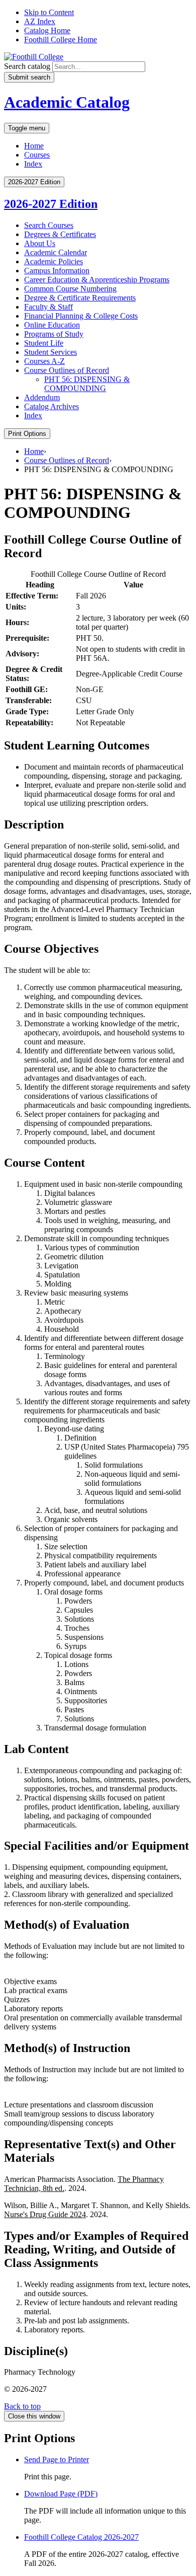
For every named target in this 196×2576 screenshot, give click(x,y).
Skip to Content (49, 12)
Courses (37, 155)
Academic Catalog (67, 102)
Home (34, 146)
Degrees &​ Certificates (60, 234)
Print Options (27, 434)
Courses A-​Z (44, 361)
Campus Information (57, 271)
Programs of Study (54, 334)
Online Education (52, 325)
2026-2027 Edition (51, 204)
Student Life (44, 343)
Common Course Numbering (70, 289)
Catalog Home (47, 30)
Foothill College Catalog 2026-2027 (81, 2537)
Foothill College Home (61, 40)
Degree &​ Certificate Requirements (80, 298)
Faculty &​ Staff (48, 307)
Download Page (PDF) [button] (61, 2494)
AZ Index (40, 21)
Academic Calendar (56, 252)
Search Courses (49, 225)
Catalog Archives (52, 406)
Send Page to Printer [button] (57, 2459)
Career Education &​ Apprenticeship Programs (97, 280)
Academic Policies (54, 261)
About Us (40, 243)
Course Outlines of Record (67, 370)
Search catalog (27, 66)
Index (33, 164)
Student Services (51, 352)
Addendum (42, 397)
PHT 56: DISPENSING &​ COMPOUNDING (87, 384)
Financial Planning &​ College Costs (81, 316)
